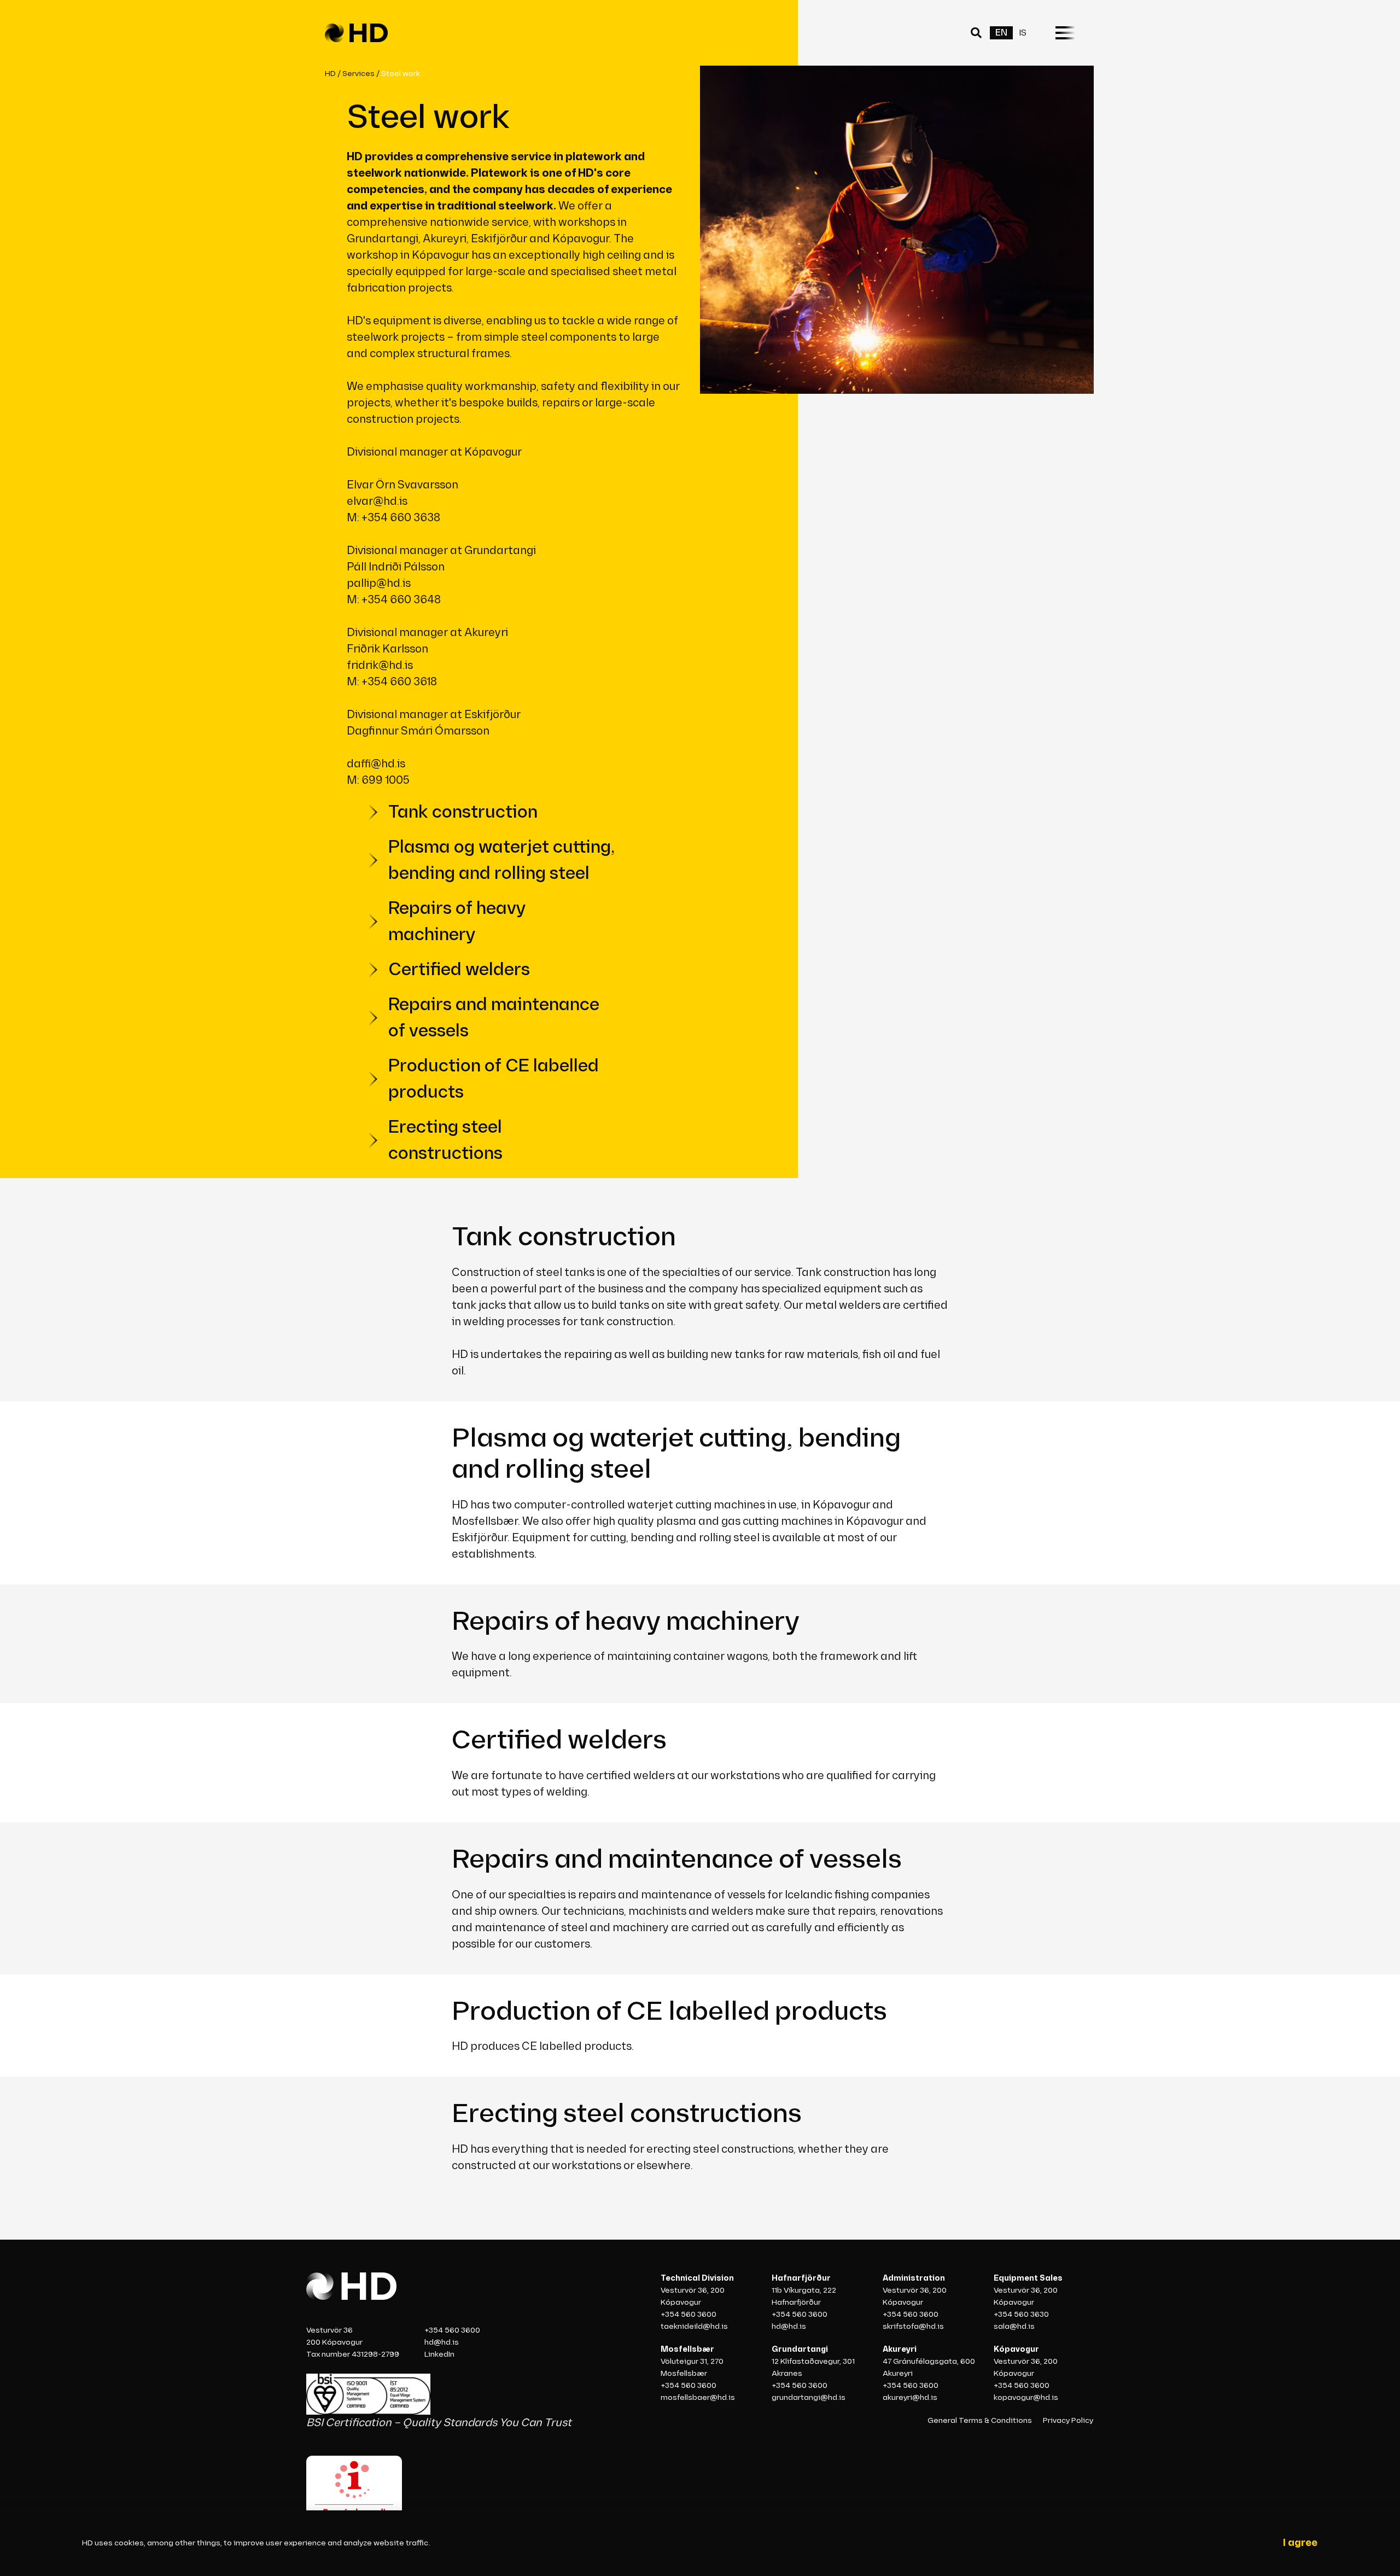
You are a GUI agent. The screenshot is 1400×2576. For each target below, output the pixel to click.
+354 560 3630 (1021, 2314)
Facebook (569, 2349)
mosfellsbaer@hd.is (698, 2397)
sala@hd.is (1014, 2326)
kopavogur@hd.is (1026, 2397)
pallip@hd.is (380, 584)
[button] (978, 33)
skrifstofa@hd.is (913, 2326)
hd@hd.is (442, 2342)
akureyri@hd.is (910, 2397)
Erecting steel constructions (445, 1141)
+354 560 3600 (452, 2330)
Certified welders (459, 970)
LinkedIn (439, 2354)
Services (358, 74)
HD (330, 74)
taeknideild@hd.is (694, 2326)
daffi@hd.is (377, 764)
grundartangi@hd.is (809, 2397)
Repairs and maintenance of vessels (494, 1018)
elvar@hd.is (378, 502)
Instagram (570, 2365)
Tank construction (463, 812)
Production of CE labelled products (494, 1079)
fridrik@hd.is (381, 666)
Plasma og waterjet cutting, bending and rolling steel (501, 861)
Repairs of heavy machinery (457, 922)
